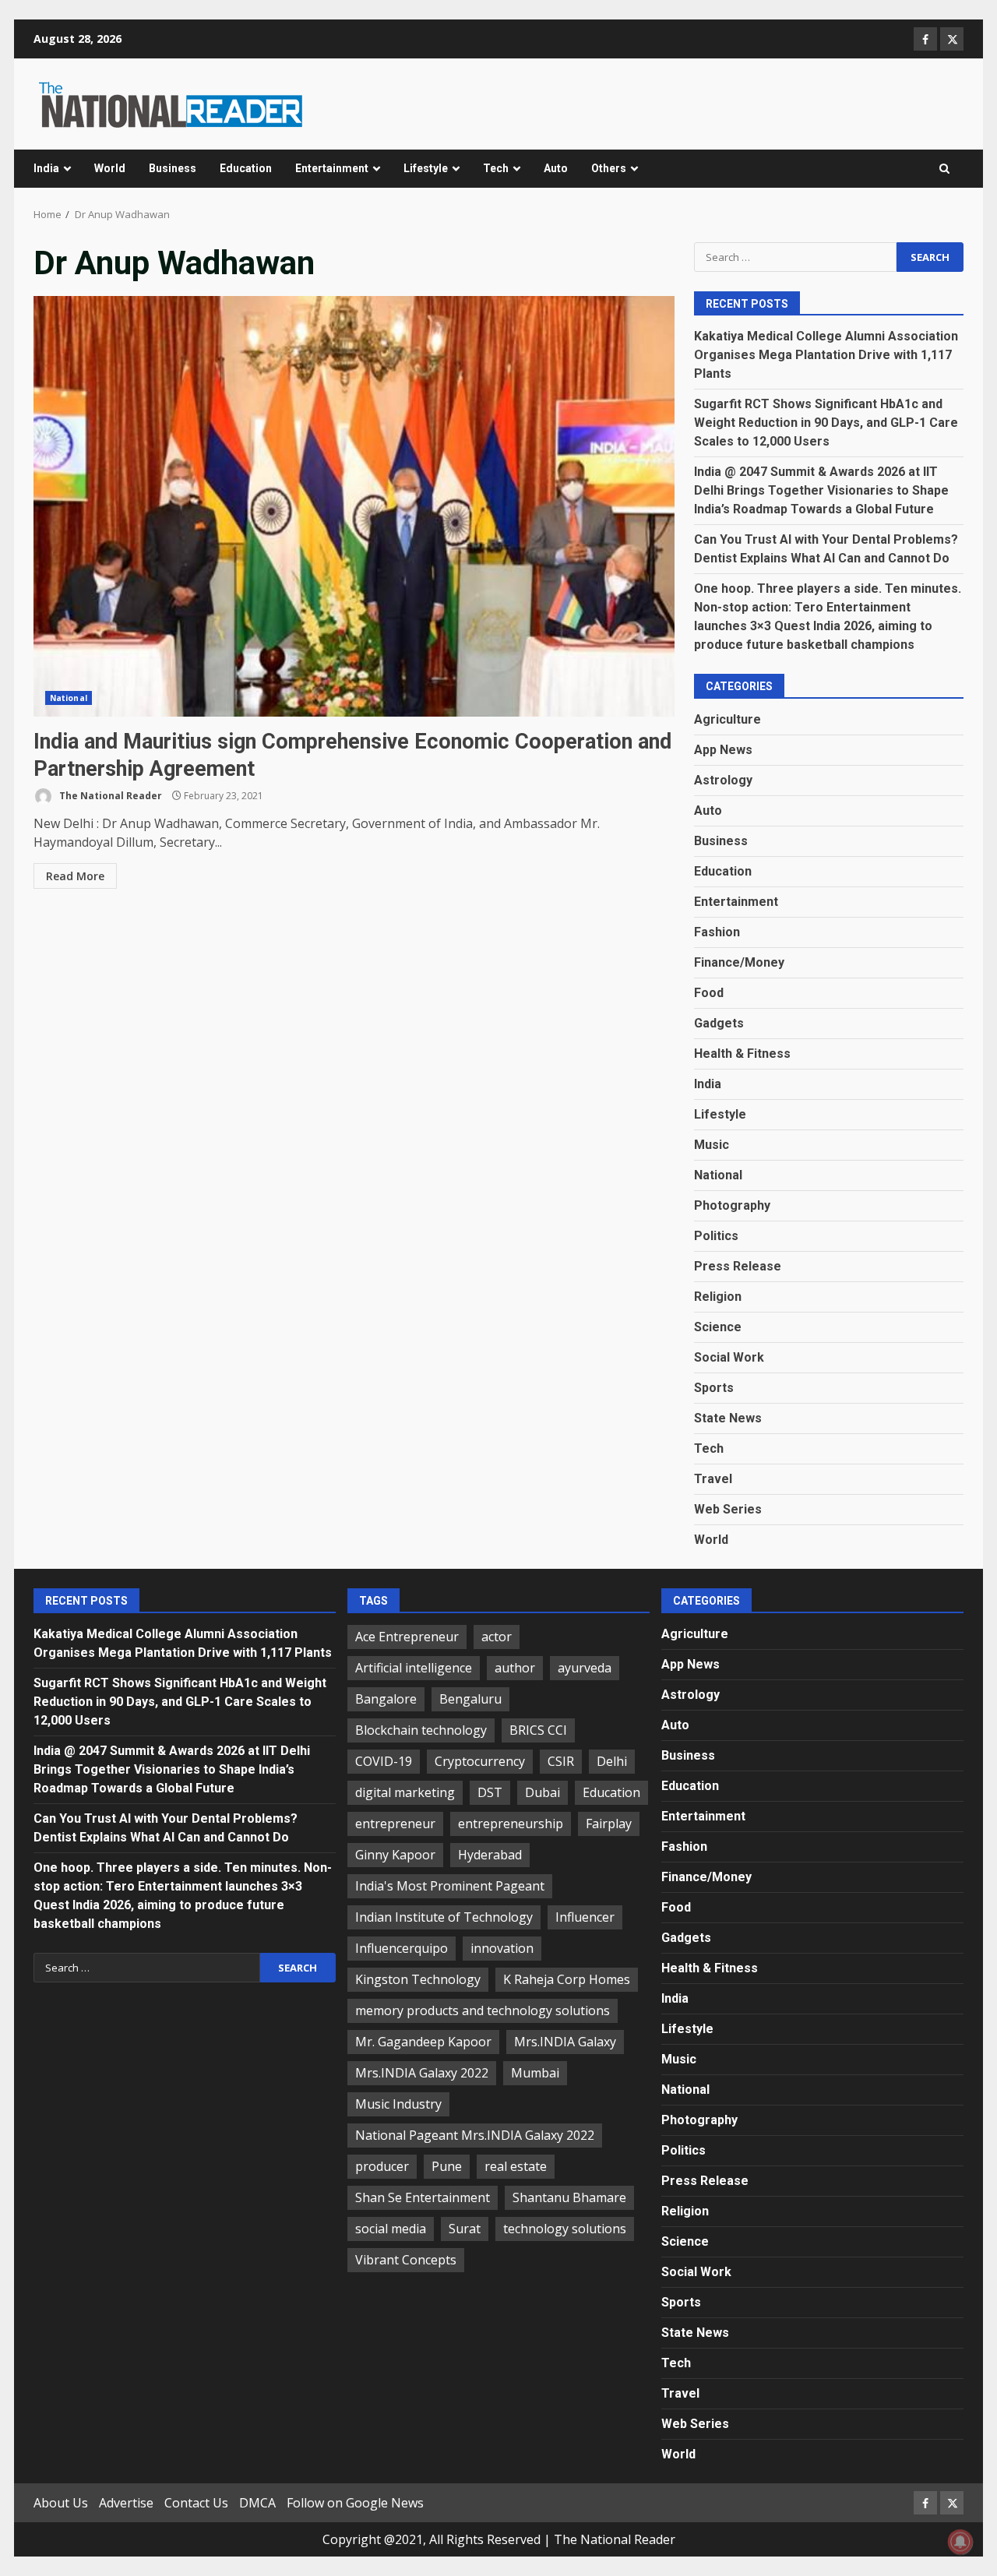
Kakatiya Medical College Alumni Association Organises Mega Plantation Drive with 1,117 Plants (826, 355)
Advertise (126, 2503)
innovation (502, 1948)
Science (718, 1327)
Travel (713, 1479)
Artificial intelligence (414, 1668)
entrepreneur (395, 1824)
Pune (447, 2166)
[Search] (944, 169)
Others (609, 168)
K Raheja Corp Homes (567, 1979)
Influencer (585, 1917)
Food (709, 993)
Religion (718, 1297)
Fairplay (609, 1824)
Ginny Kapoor (395, 1855)
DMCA (257, 2503)
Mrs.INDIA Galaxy (565, 2042)
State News (728, 1418)
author (515, 1668)
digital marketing (405, 1792)
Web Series (728, 1509)
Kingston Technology (418, 1979)
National (69, 698)
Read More (75, 876)
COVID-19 (384, 1761)
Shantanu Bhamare (569, 2197)
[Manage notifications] (960, 2542)
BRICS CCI (538, 1730)
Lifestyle (426, 168)
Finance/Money (739, 962)
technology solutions (565, 2229)
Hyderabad (490, 1855)
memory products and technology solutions (483, 2010)
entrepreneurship (511, 1824)
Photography (732, 1205)
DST (490, 1792)
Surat (465, 2229)
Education (246, 168)
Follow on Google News (355, 2503)
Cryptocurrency (480, 1761)
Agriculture (727, 719)
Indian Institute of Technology (444, 1917)
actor (497, 1637)
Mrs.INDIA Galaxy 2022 (422, 2073)
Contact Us (196, 2503)
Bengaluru (470, 1699)
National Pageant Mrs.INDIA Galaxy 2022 (475, 2135)
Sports (714, 1388)
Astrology (723, 780)
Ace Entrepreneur (407, 1637)
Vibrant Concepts (406, 2260)
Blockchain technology (421, 1730)
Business (173, 168)
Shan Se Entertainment (423, 2197)
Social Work (729, 1357)
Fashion (717, 932)
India (46, 168)
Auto (556, 168)
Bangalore (386, 1699)
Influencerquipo (402, 1948)
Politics (716, 1236)
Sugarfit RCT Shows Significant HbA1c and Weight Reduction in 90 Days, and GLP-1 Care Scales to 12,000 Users (826, 423)
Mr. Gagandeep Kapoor (423, 2042)
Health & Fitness (742, 1054)
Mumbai (535, 2073)
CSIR (561, 1761)
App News (723, 750)
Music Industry (398, 2104)
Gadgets (719, 1023)
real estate (516, 2166)
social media (391, 2229)
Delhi (612, 1761)
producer (382, 2166)
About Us (61, 2503)
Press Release (738, 1266)
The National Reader (109, 796)
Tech (496, 168)
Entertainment (332, 168)
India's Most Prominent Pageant (450, 1886)
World (110, 168)
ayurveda (585, 1668)
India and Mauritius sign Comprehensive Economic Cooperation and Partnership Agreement (354, 506)
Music (712, 1145)
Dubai (543, 1792)
